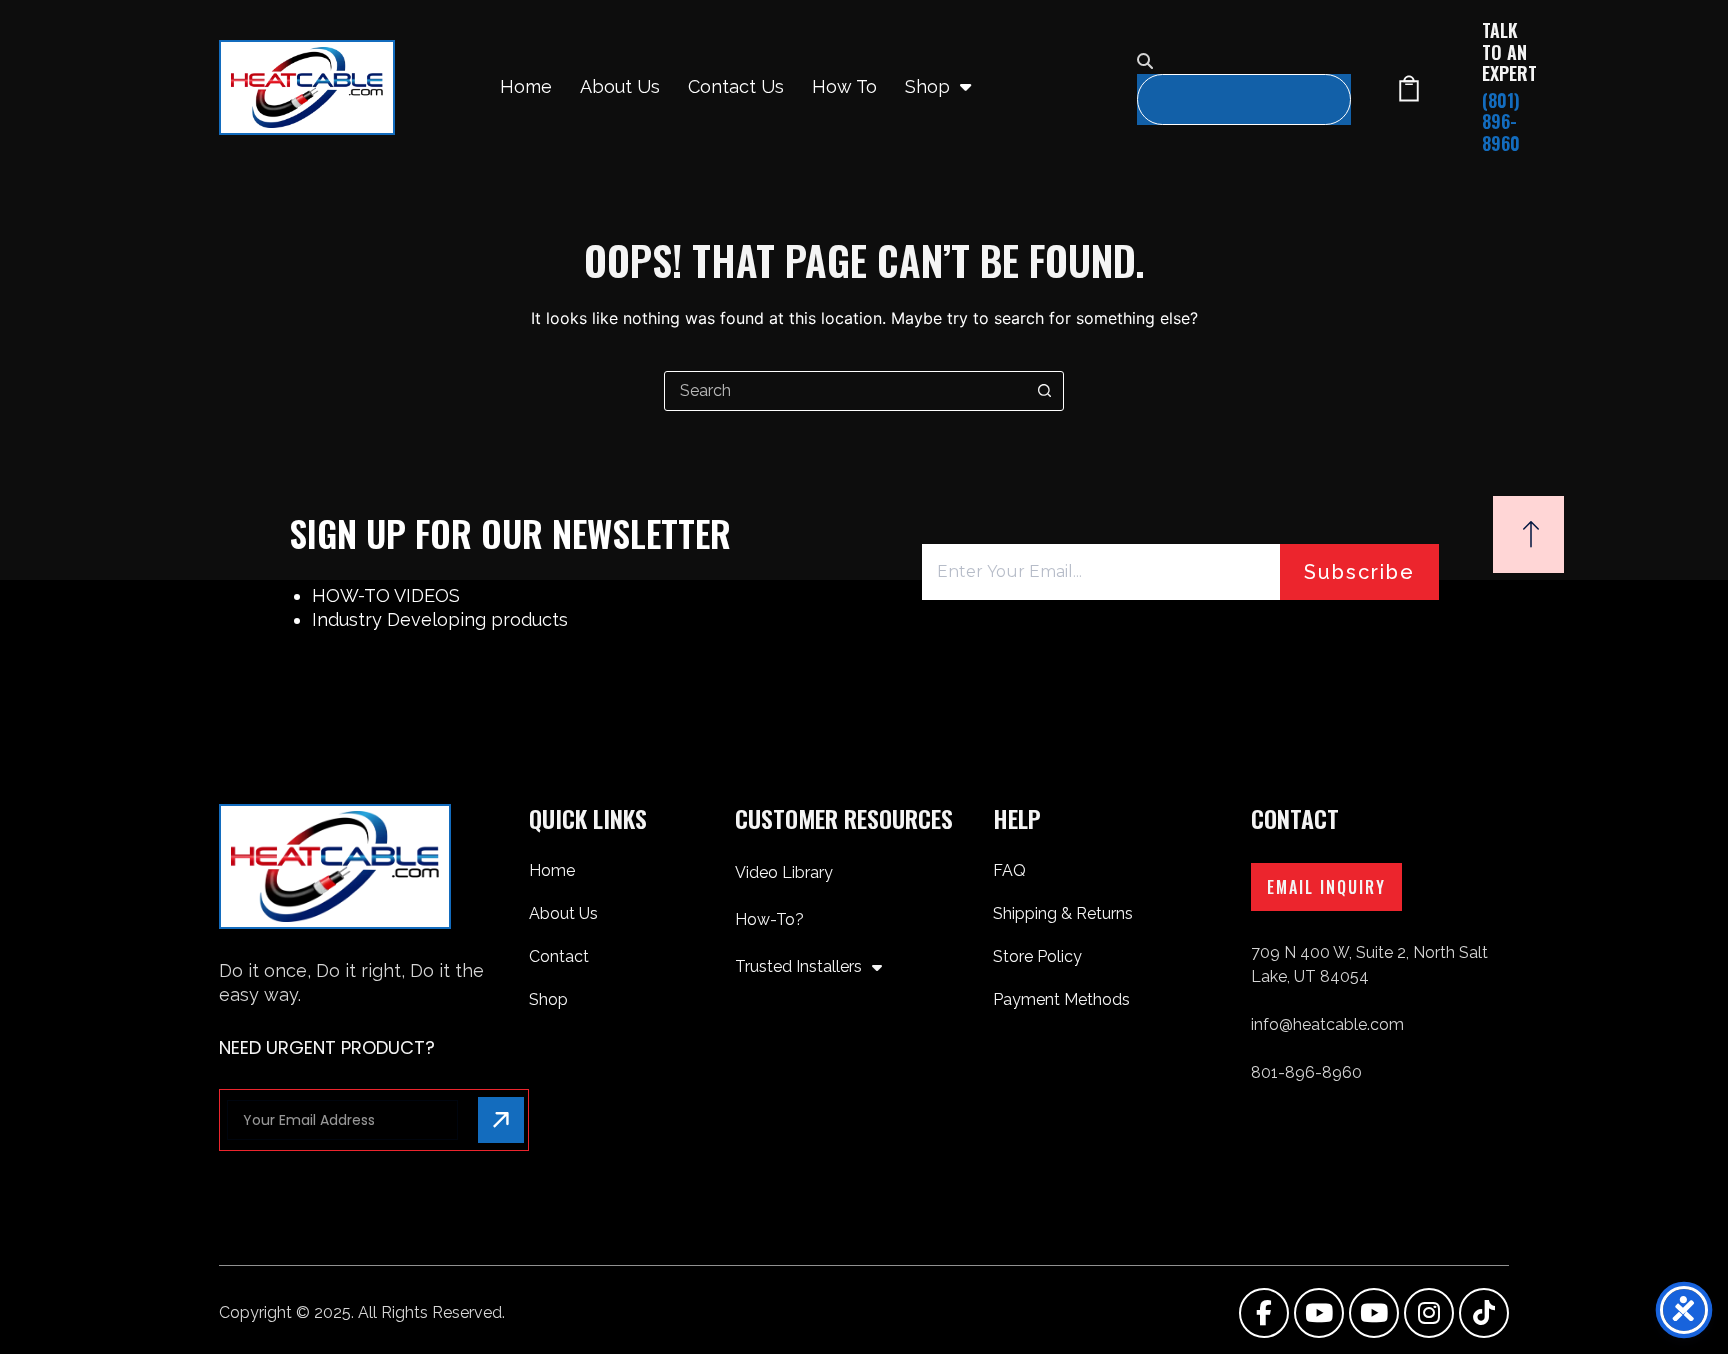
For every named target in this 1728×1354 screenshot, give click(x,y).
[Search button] (1044, 391)
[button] (1244, 62)
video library (784, 872)
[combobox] (845, 391)
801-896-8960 (1306, 1072)
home (526, 86)
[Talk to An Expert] (1449, 87)
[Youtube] (1319, 1313)
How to (844, 86)
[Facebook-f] (1264, 1313)
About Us (620, 86)
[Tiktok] (1484, 1313)
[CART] (1409, 87)
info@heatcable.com (1327, 1024)
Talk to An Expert (1509, 51)
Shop (927, 86)
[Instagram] (1429, 1313)
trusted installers (798, 966)
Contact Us (736, 86)
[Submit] (501, 1120)
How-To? (769, 919)
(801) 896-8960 (1501, 121)
